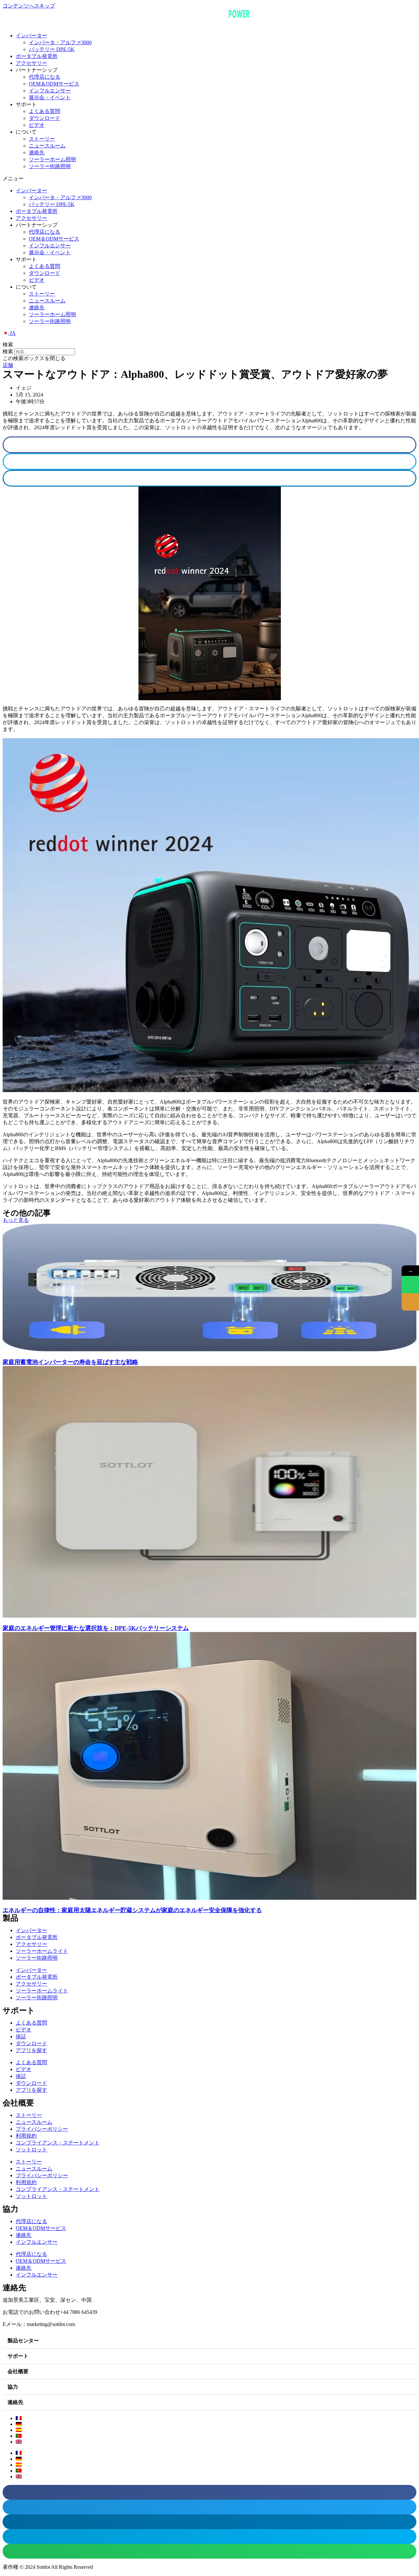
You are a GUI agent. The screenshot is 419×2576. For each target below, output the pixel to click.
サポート (18, 2356)
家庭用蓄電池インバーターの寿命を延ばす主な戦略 (70, 1362)
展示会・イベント (50, 97)
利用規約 (26, 2136)
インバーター (31, 36)
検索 (8, 351)
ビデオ (37, 125)
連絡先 (37, 153)
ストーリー (42, 139)
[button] (209, 179)
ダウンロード (45, 118)
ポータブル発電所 (37, 56)
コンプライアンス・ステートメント (58, 2143)
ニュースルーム (47, 146)
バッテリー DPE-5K (52, 49)
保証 (21, 2037)
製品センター (23, 2341)
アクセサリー (31, 63)
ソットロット (31, 2150)
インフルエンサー (50, 91)
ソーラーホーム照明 (52, 159)
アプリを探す (31, 2050)
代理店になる (45, 77)
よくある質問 (45, 111)
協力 (13, 2387)
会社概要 (18, 2371)
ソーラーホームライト (42, 1951)
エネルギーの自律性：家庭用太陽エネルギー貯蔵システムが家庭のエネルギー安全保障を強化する (132, 1910)
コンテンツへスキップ (29, 6)
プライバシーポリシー (42, 2129)
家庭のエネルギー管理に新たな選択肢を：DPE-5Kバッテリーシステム (96, 1628)
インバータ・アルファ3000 (60, 42)
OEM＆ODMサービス (54, 84)
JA (12, 333)
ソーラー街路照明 (50, 166)
